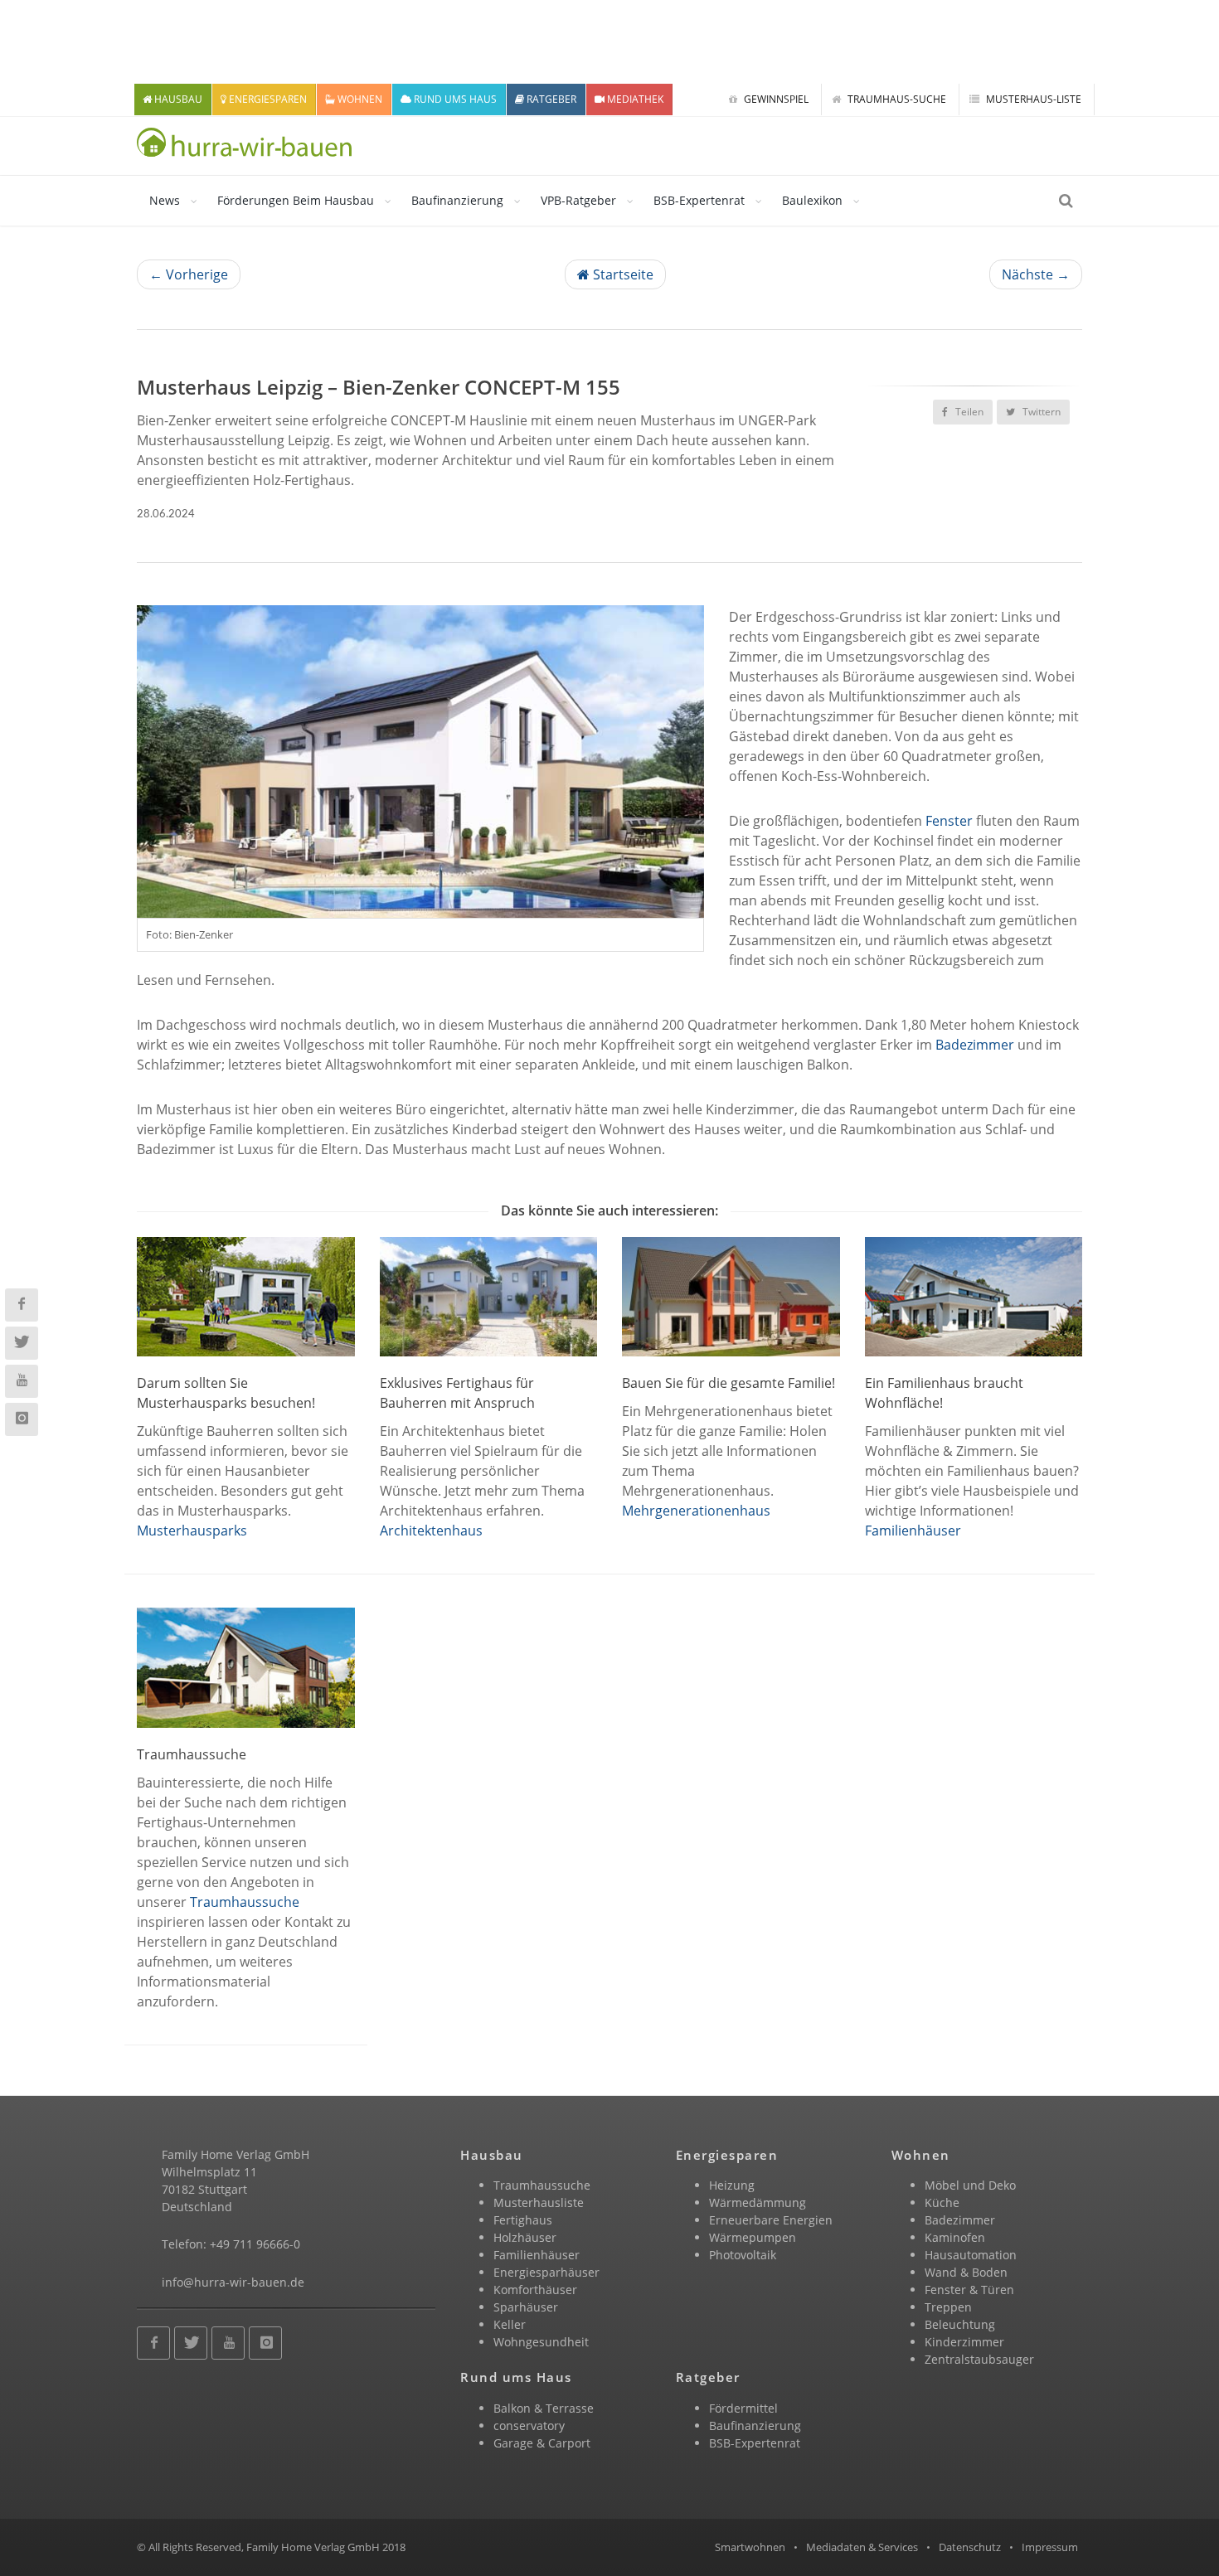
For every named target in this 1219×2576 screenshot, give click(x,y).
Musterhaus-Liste (1032, 99)
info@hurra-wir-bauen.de (233, 2282)
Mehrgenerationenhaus (696, 1511)
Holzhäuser (525, 2237)
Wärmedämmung (758, 2202)
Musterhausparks (192, 1531)
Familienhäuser (913, 1531)
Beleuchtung (960, 2324)
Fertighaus (523, 2220)
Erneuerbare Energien (771, 2220)
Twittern (1040, 412)
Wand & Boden (966, 2272)
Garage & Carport (542, 2443)
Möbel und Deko (970, 2185)
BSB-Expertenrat (699, 200)
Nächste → (1036, 274)
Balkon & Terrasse (544, 2408)
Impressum (1050, 2547)
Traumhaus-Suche (896, 99)
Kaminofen (955, 2237)
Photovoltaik (743, 2255)
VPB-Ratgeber (578, 200)
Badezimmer (975, 1045)
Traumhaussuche (245, 1902)
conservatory (529, 2426)
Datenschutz (970, 2547)
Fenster (949, 821)
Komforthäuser (535, 2290)
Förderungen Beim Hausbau (296, 200)
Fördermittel (743, 2408)
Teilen (968, 412)
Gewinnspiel (775, 99)
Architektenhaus (431, 1531)
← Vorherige (189, 274)
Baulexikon (812, 200)
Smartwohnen (750, 2547)
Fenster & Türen (969, 2290)
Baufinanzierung (457, 200)
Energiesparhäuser (546, 2272)
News (165, 200)
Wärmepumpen (753, 2237)
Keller (510, 2324)
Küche (942, 2202)
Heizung (732, 2185)
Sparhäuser (526, 2307)
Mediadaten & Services (862, 2547)
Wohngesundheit (541, 2342)
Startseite (622, 274)
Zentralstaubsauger (979, 2359)
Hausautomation (971, 2255)
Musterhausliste (539, 2202)
